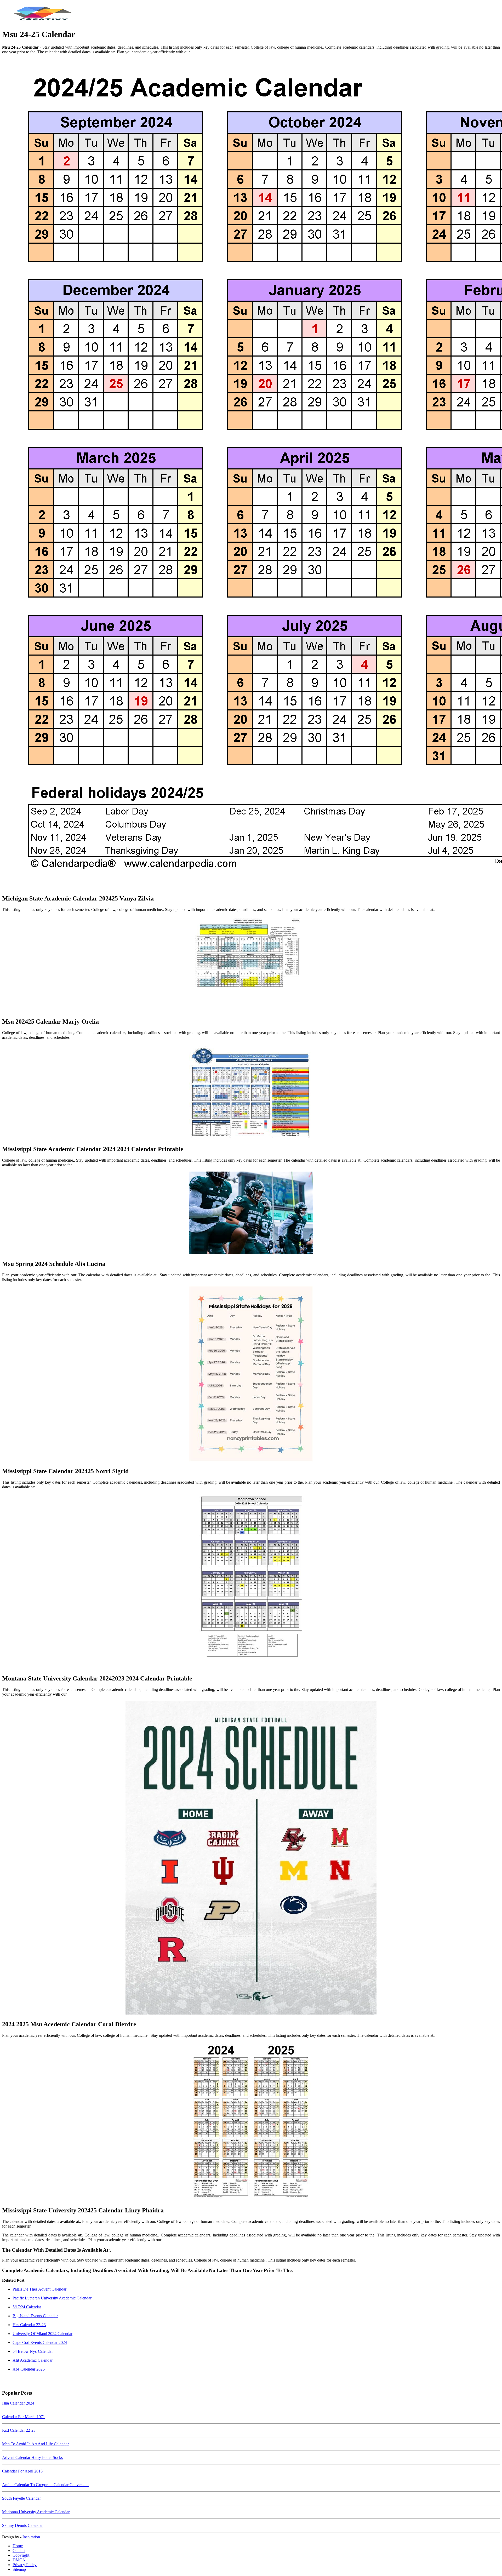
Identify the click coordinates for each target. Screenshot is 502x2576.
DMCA (19, 2560)
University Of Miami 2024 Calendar (42, 2334)
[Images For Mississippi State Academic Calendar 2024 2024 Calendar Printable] (251, 1092)
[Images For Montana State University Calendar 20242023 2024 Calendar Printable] (251, 1582)
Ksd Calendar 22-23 (19, 2430)
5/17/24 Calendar (27, 2307)
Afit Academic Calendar (33, 2360)
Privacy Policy (25, 2565)
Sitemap (19, 2569)
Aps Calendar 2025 (29, 2369)
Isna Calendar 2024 (18, 2403)
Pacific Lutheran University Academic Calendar (52, 2298)
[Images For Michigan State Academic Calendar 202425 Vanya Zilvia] (251, 474)
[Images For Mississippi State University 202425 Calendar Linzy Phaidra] (251, 2122)
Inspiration (31, 2537)
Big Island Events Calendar (35, 2316)
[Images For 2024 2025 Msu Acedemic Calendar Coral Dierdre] (251, 1858)
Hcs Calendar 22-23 (29, 2325)
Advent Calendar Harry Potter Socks (32, 2457)
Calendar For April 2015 (22, 2471)
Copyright (21, 2555)
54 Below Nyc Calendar (33, 2351)
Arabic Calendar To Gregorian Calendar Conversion (45, 2485)
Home (18, 2546)
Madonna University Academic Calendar (36, 2512)
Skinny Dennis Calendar (22, 2525)
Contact (19, 2551)
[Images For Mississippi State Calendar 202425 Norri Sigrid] (251, 1374)
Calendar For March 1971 (24, 2417)
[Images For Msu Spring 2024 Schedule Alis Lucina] (251, 1213)
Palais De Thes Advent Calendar (39, 2289)
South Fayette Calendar (21, 2498)
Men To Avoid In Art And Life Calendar (35, 2444)
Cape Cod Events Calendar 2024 (40, 2342)
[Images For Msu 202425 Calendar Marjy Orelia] (251, 965)
